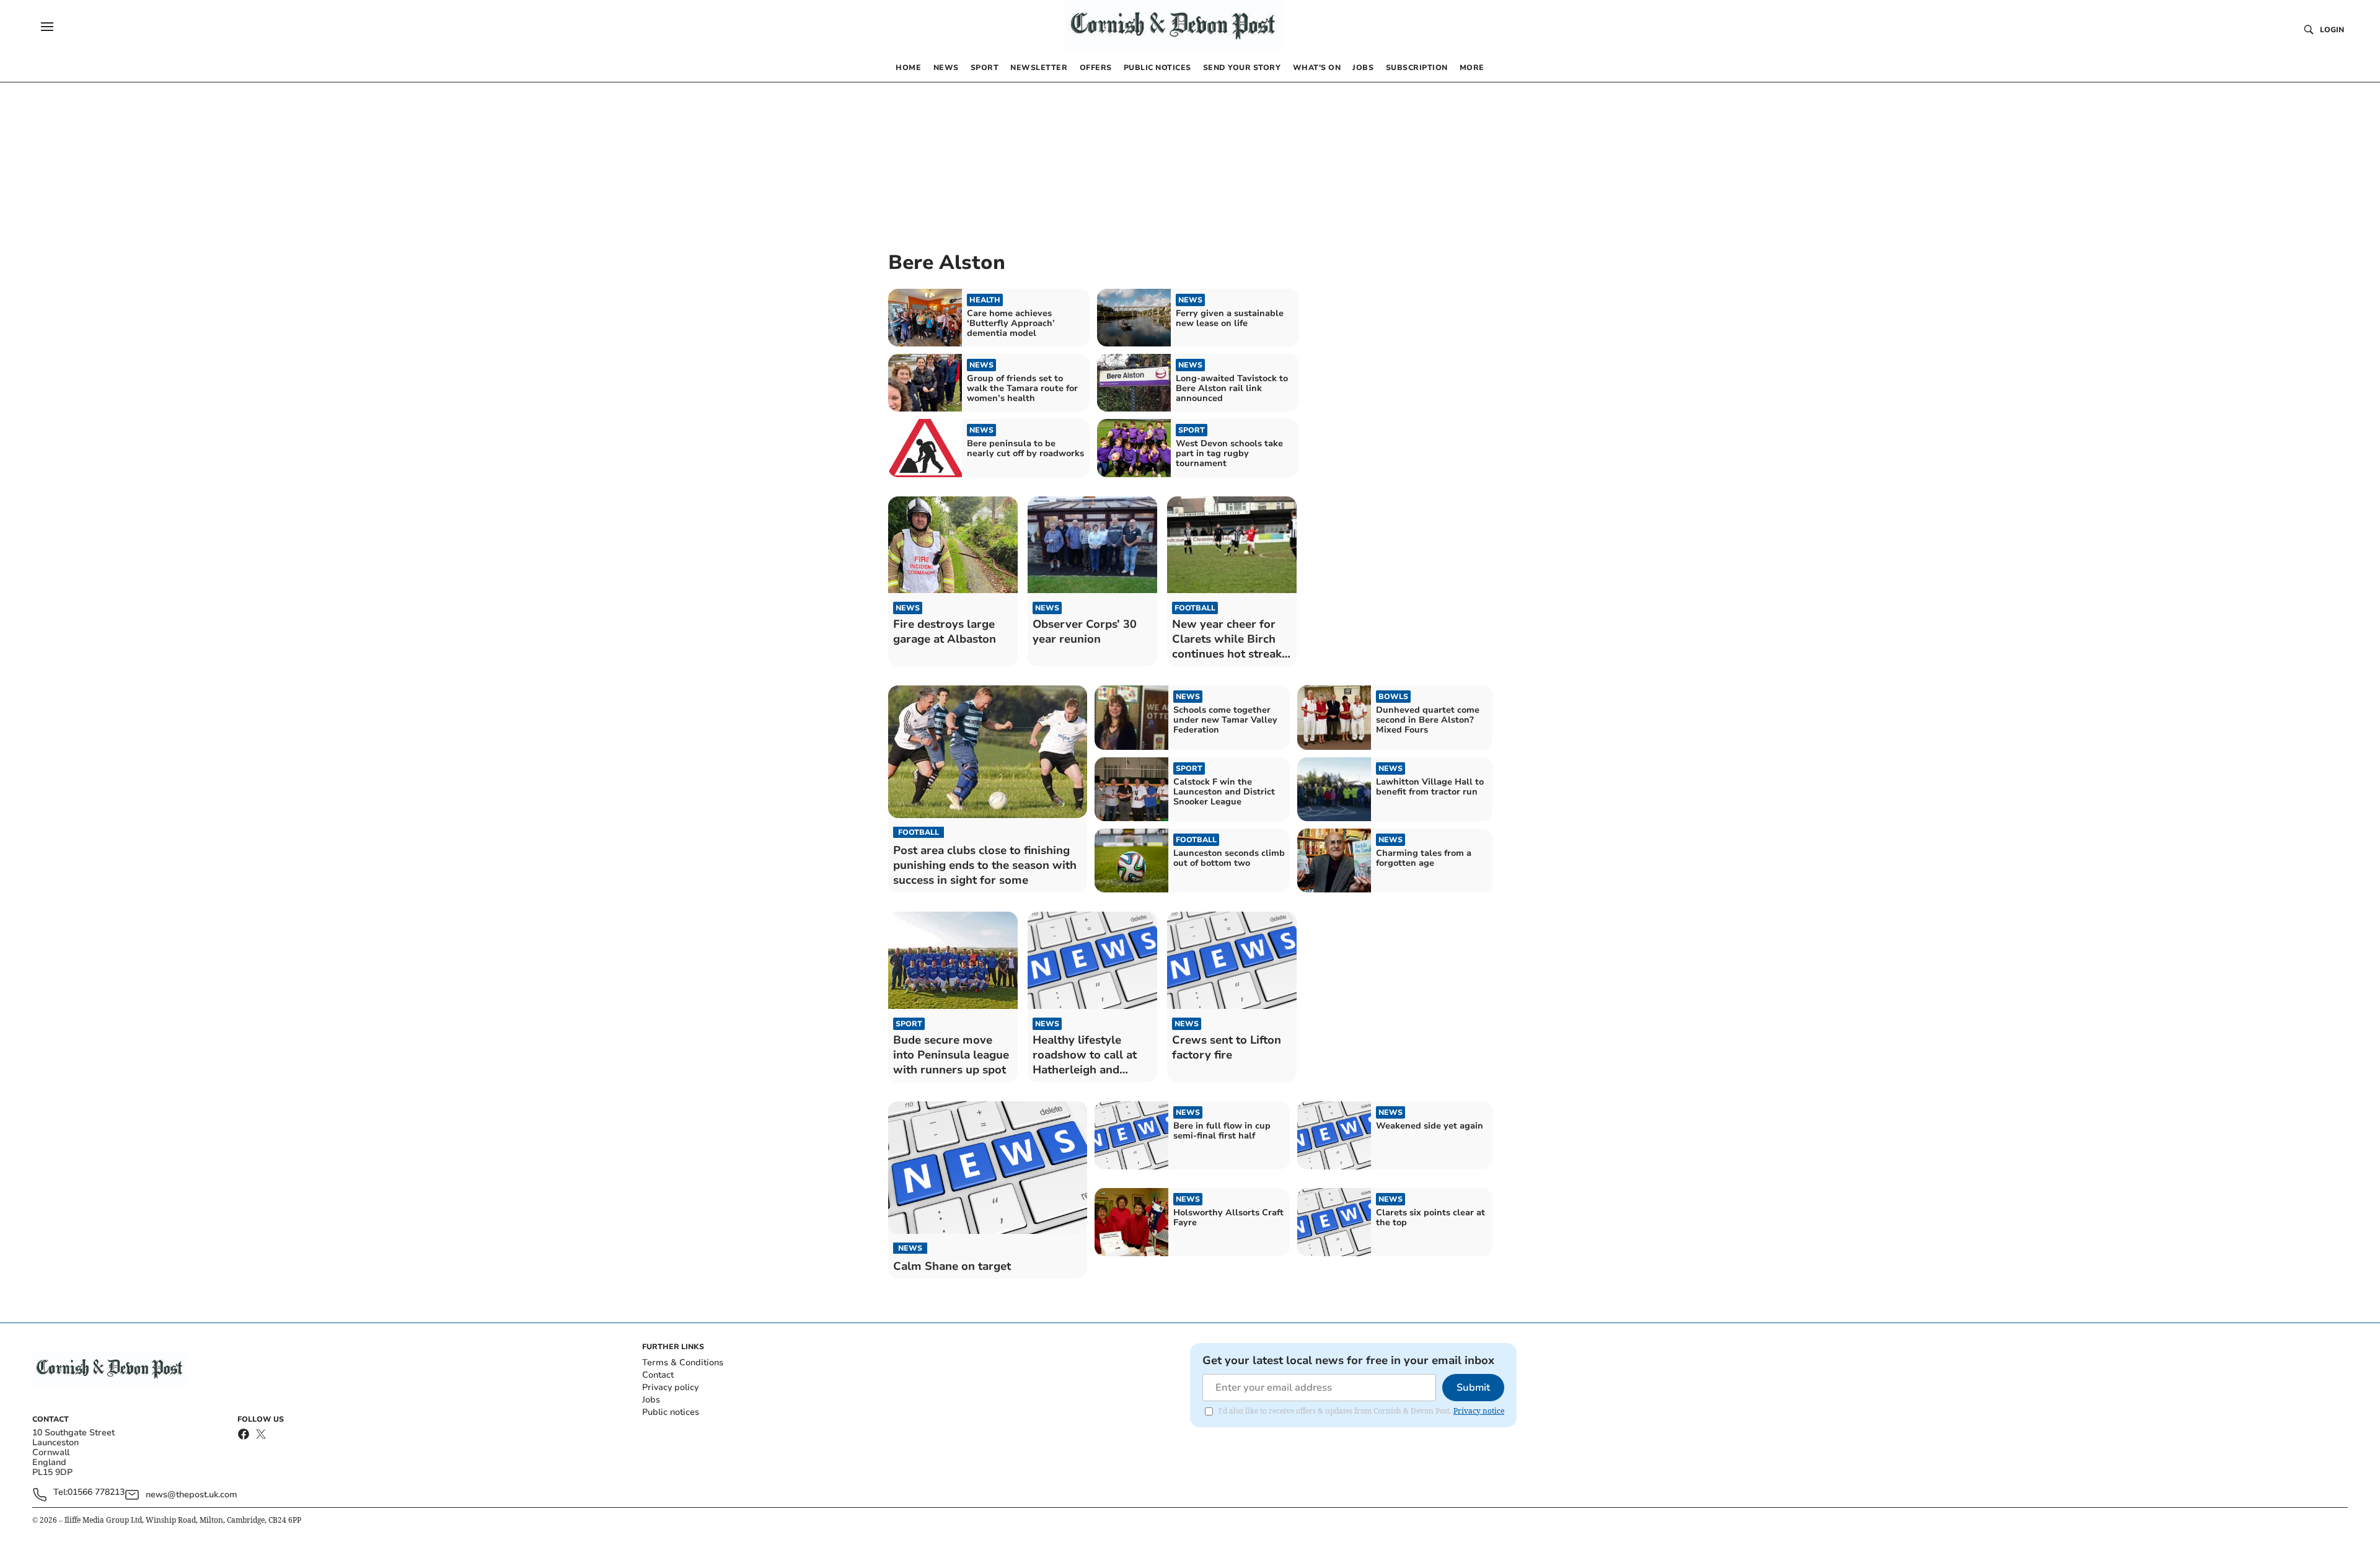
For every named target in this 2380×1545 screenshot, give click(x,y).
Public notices (671, 1412)
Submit (1473, 1388)
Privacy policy (670, 1387)
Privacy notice (1479, 1411)
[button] (47, 27)
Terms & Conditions (683, 1362)
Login (2332, 30)
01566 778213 (96, 1493)
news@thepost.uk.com (192, 1494)
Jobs (651, 1400)
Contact (658, 1375)
